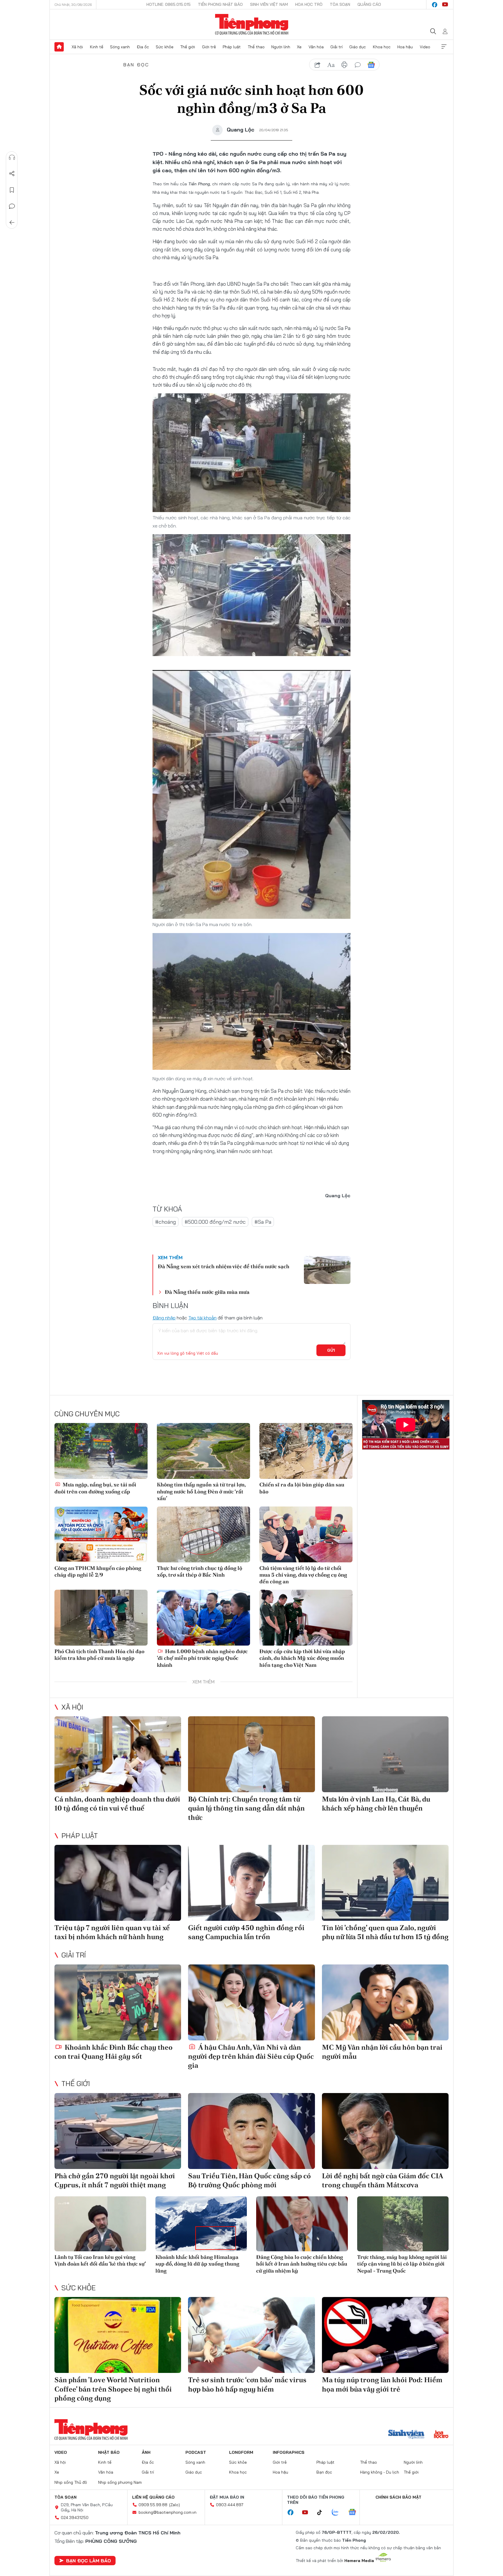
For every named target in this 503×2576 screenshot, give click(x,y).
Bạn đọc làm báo (88, 2561)
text (331, 65)
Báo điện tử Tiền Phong (252, 24)
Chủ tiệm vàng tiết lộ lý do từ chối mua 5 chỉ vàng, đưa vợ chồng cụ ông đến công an (303, 1575)
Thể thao (256, 47)
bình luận (358, 65)
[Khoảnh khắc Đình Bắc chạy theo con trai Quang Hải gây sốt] (118, 2002)
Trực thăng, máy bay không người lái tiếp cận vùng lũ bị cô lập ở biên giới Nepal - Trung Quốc (402, 2264)
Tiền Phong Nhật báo (220, 4)
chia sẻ (318, 65)
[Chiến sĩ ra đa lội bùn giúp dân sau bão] (306, 1451)
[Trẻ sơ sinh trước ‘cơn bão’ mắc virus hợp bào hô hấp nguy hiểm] (251, 2335)
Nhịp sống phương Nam (120, 2482)
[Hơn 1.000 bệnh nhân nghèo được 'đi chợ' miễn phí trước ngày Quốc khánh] (203, 1618)
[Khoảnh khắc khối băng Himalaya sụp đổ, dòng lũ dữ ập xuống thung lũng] (201, 2224)
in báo (344, 65)
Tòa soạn (340, 4)
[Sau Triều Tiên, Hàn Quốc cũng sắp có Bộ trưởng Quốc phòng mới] (251, 2131)
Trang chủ (59, 47)
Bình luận (12, 206)
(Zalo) (175, 2505)
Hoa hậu (405, 47)
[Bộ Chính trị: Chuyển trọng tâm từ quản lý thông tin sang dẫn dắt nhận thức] (251, 1754)
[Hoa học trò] (441, 2435)
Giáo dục (358, 47)
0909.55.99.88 (153, 2505)
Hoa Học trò (309, 4)
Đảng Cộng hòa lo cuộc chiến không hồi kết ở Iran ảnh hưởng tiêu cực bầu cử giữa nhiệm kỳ (302, 2264)
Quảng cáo (369, 4)
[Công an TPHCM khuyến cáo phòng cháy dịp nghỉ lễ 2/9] (101, 1534)
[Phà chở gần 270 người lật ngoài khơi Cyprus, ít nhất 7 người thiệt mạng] (118, 2131)
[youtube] (445, 5)
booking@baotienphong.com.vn (168, 2512)
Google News (371, 65)
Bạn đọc (136, 65)
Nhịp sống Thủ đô (71, 2482)
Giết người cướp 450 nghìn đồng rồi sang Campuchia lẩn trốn (246, 1932)
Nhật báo (109, 2452)
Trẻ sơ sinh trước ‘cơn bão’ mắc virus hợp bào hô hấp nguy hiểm (247, 2384)
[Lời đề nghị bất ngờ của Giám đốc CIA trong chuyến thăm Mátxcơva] (385, 2131)
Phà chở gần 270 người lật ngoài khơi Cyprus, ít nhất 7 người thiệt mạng (115, 2180)
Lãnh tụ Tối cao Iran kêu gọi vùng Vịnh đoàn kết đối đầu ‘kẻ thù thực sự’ (100, 2260)
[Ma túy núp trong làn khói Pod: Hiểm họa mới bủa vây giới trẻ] (385, 2335)
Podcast (196, 2452)
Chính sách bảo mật (398, 2497)
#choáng (165, 1222)
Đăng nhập (164, 1318)
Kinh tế (97, 47)
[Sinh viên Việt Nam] (406, 2435)
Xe (299, 47)
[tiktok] (323, 2513)
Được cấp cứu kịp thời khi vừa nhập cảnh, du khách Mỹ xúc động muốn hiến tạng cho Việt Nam (302, 1658)
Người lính (281, 47)
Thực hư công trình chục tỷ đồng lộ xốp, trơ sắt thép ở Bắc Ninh (200, 1571)
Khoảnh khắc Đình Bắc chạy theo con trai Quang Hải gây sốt (114, 2052)
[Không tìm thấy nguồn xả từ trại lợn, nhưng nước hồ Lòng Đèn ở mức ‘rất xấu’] (203, 1451)
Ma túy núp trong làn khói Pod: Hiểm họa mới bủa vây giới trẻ (382, 2384)
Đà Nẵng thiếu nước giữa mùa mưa (207, 1292)
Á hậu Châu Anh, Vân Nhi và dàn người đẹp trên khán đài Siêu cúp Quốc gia (251, 2056)
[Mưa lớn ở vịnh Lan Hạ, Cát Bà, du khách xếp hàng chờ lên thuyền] (385, 1754)
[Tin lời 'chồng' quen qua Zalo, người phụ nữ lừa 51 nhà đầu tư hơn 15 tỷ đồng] (385, 1883)
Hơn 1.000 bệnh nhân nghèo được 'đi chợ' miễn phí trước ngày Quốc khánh (202, 1658)
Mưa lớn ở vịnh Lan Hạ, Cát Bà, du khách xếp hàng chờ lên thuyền (376, 1804)
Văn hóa (316, 47)
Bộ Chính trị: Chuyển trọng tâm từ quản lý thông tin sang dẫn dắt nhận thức (246, 1808)
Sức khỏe (165, 47)
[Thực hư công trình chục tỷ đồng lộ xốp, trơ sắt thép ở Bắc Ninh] (203, 1534)
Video (425, 47)
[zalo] (338, 2513)
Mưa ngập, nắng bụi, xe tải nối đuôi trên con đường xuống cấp (95, 1488)
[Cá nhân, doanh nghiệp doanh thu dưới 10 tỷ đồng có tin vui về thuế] (118, 1754)
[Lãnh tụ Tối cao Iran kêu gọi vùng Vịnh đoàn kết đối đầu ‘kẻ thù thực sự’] (100, 2224)
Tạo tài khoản (202, 1318)
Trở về (12, 223)
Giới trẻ (209, 47)
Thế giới (188, 47)
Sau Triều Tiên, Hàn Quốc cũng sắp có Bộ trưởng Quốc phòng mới (249, 2180)
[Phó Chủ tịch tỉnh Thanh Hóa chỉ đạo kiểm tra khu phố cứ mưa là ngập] (101, 1618)
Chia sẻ (12, 174)
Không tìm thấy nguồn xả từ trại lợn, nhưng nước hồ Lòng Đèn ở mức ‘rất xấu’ (201, 1491)
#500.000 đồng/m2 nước (215, 1222)
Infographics (289, 2452)
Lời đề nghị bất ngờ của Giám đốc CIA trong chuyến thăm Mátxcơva (382, 2180)
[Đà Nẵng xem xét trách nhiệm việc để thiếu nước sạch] (327, 1270)
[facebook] (435, 5)
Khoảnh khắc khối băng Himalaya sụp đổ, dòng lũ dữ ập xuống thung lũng (197, 2264)
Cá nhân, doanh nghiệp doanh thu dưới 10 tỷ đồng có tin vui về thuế (117, 1804)
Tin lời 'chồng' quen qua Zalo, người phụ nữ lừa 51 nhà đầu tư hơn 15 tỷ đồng (385, 1932)
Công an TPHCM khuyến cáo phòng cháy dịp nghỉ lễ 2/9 (98, 1571)
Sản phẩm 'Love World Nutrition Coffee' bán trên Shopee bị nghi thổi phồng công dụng (113, 2389)
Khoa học (382, 47)
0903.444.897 (230, 2505)
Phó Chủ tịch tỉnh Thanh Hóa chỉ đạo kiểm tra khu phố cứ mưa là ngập (99, 1655)
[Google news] (355, 2513)
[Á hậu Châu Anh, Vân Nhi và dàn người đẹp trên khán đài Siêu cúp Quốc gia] (251, 2002)
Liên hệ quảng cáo (153, 2497)
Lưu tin (12, 190)
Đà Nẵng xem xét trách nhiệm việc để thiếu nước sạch (224, 1266)
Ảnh (146, 2452)
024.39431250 (75, 2518)
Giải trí (336, 47)
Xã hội (77, 47)
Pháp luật (232, 47)
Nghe (12, 157)
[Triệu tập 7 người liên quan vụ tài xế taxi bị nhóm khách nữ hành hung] (118, 1883)
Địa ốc (143, 47)
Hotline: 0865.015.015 (169, 4)
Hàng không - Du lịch (380, 2472)
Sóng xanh (120, 47)
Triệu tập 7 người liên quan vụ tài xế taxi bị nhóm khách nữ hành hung (112, 1932)
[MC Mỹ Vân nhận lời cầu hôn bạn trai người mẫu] (385, 2002)
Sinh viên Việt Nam (269, 4)
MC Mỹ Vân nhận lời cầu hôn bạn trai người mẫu (382, 2052)
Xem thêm (444, 47)
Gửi (331, 1350)
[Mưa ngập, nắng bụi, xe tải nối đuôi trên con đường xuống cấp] (101, 1451)
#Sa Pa (263, 1222)
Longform (241, 2452)
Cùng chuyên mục (87, 1414)
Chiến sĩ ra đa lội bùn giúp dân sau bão (302, 1488)
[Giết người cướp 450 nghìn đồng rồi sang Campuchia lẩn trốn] (251, 1883)
